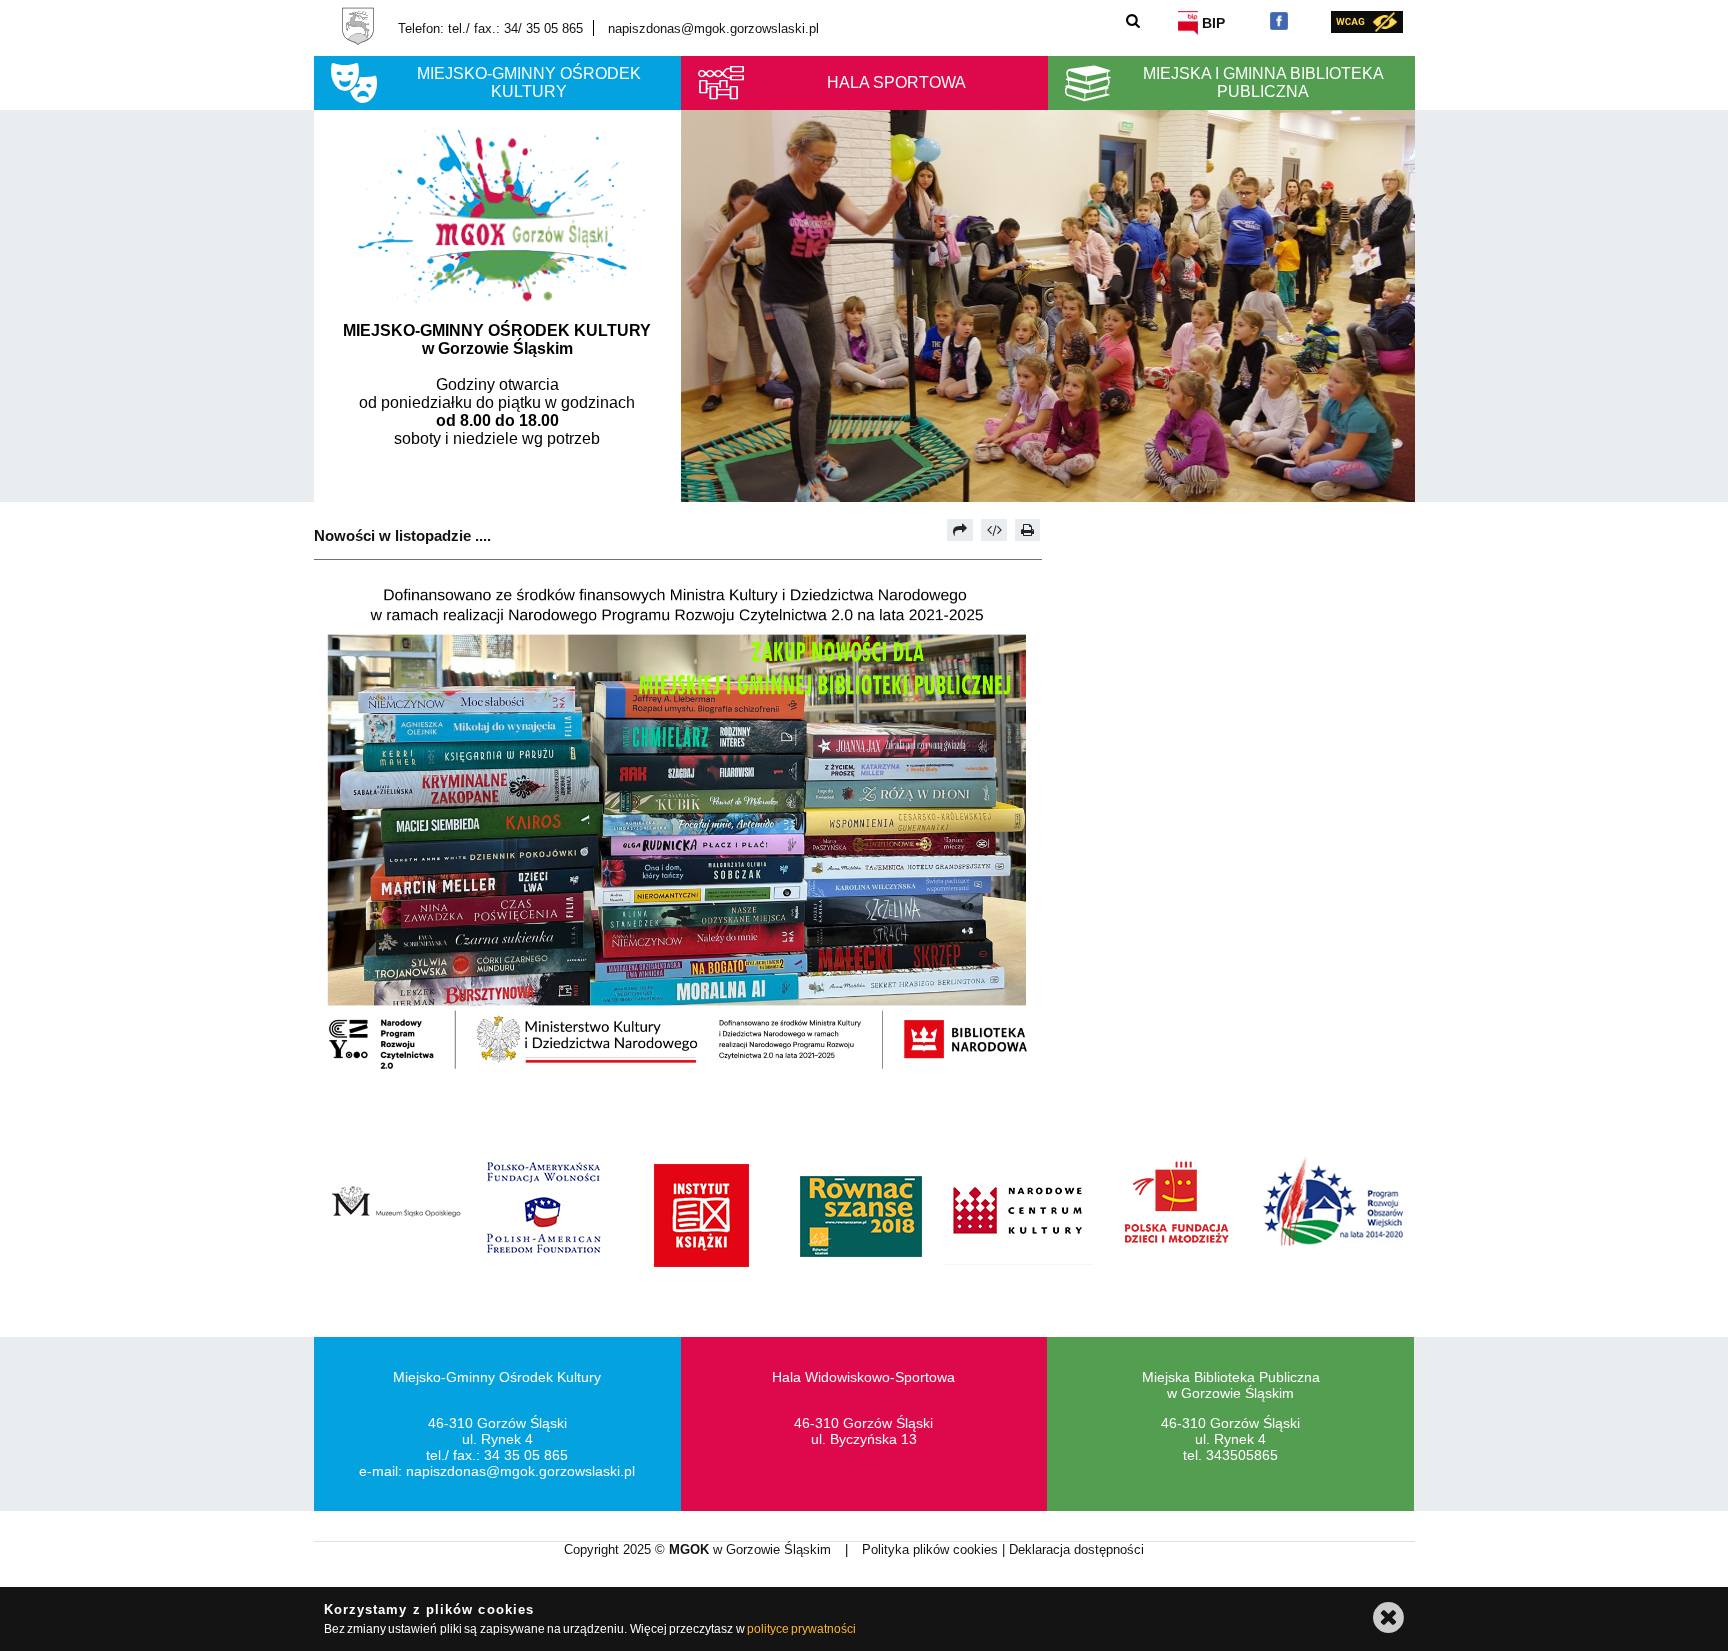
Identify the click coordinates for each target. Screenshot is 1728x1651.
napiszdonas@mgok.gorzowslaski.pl (713, 28)
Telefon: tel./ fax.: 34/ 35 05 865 (490, 28)
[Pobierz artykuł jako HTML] (994, 530)
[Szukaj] (1133, 20)
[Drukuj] (1028, 530)
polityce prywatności (801, 1629)
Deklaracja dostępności (1076, 1549)
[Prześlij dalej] (960, 530)
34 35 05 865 (526, 1455)
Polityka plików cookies (932, 1549)
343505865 (1242, 1455)
